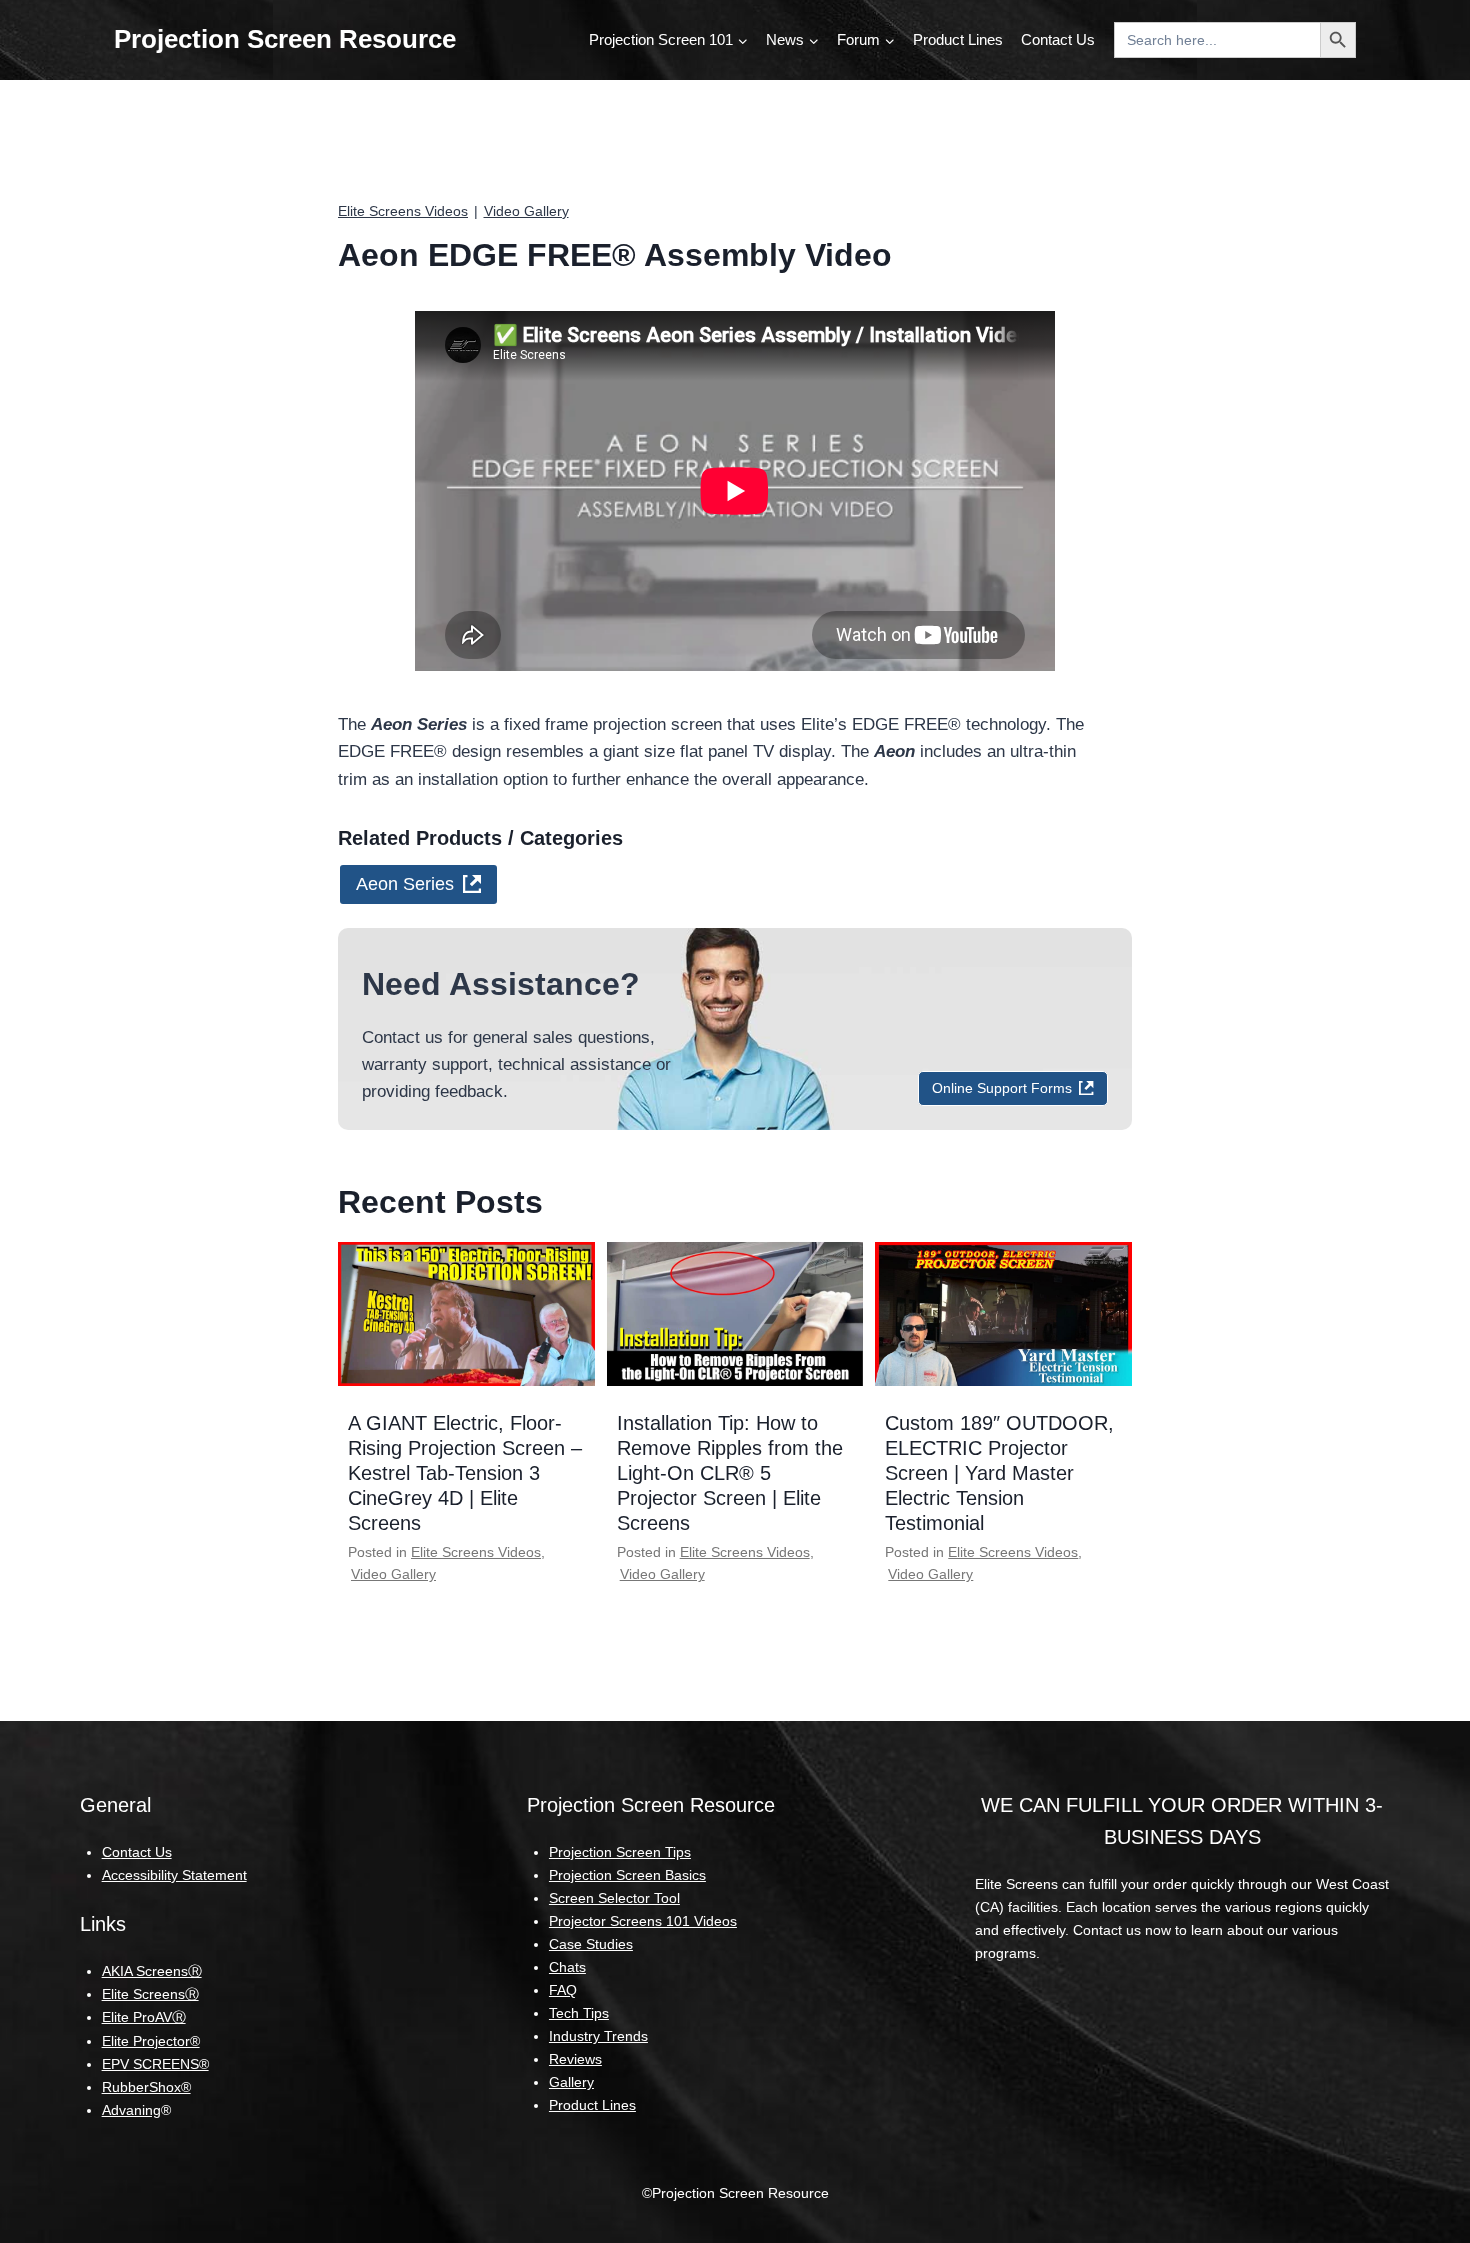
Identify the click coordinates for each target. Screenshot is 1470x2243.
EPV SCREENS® (155, 2064)
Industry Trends (598, 2036)
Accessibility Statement (174, 1875)
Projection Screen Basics (627, 1875)
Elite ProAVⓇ (144, 2017)
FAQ (563, 1990)
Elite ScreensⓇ (150, 1994)
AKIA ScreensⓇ (152, 1971)
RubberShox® (146, 2087)
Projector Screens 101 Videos (643, 1921)
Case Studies (591, 1944)
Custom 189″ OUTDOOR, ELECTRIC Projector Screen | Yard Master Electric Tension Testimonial (999, 1473)
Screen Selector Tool (614, 1898)
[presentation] (466, 1314)
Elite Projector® (151, 2041)
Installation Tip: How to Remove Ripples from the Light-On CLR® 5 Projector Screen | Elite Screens (730, 1473)
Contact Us (1058, 39)
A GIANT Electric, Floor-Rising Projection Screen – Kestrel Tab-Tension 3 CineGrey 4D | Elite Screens (465, 1473)
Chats (567, 1967)
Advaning (131, 2110)
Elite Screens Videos (403, 211)
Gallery (571, 2082)
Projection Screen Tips (620, 1852)
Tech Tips (579, 2013)
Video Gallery (526, 211)
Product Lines (958, 39)
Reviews (575, 2059)
